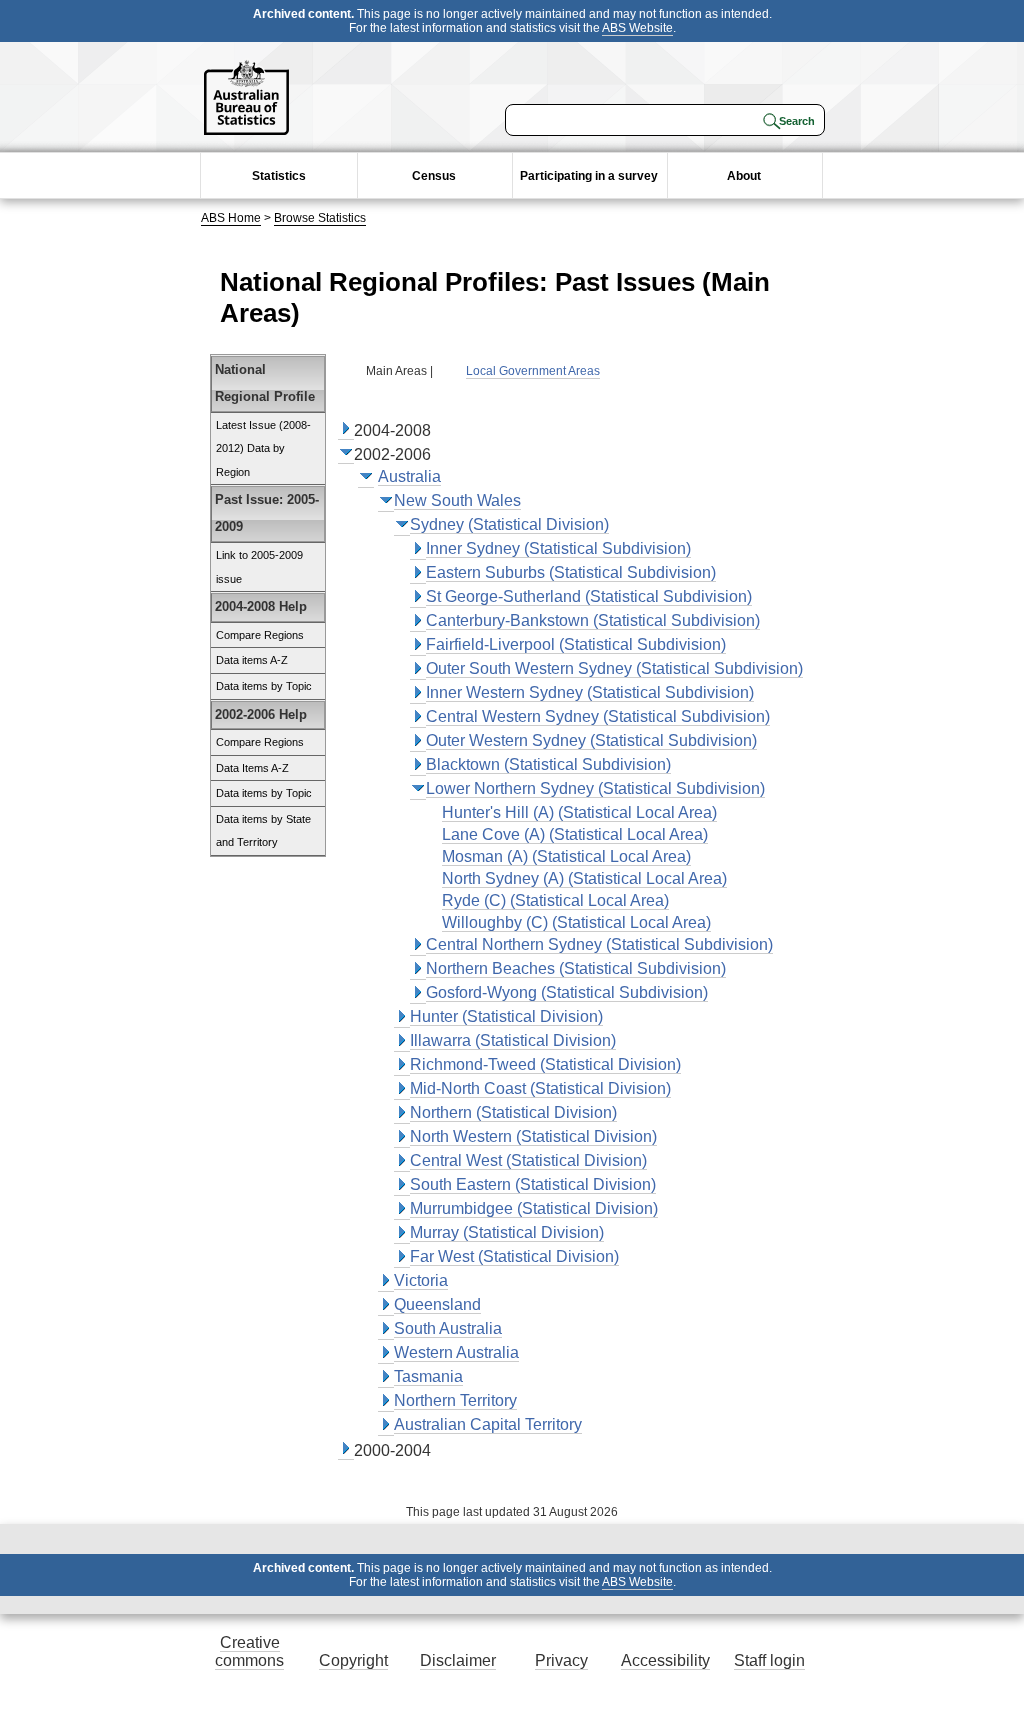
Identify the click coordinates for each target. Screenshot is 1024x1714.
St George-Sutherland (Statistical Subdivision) (589, 596)
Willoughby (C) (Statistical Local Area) (576, 922)
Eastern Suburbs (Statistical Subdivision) (571, 572)
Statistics (279, 176)
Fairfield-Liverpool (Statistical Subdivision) (576, 644)
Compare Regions (260, 635)
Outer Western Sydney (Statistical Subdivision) (591, 740)
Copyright (353, 1660)
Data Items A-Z (252, 768)
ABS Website (637, 28)
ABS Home (231, 218)
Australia (409, 476)
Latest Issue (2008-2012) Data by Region (263, 448)
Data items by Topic (264, 686)
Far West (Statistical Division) (514, 1256)
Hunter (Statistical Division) (506, 1016)
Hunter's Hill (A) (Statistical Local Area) (579, 812)
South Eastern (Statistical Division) (533, 1184)
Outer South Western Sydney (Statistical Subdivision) (614, 668)
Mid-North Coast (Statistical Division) (540, 1088)
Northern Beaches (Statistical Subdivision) (576, 968)
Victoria (421, 1280)
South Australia (448, 1328)
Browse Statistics (320, 218)
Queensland (437, 1304)
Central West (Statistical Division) (528, 1160)
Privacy (561, 1660)
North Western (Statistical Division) (533, 1136)
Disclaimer (458, 1660)
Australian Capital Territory (488, 1424)
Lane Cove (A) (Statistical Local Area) (575, 834)
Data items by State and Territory (263, 831)
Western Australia (456, 1352)
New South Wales (457, 500)
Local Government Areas (533, 371)
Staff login (769, 1660)
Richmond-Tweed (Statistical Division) (545, 1064)
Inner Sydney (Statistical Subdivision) (558, 548)
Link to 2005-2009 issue (259, 567)
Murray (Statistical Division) (507, 1232)
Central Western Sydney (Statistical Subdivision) (598, 716)
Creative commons (249, 1651)
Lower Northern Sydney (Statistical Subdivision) (595, 788)
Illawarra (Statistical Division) (513, 1040)
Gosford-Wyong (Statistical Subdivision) (567, 992)
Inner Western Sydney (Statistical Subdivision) (590, 692)
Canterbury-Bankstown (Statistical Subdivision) (593, 620)
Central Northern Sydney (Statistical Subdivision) (599, 944)
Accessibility (665, 1660)
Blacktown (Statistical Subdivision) (548, 764)
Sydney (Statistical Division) (509, 524)
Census (434, 176)
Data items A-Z (252, 660)
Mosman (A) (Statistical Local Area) (566, 856)
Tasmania (428, 1376)
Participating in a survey (589, 176)
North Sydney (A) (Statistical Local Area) (584, 878)
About (744, 176)
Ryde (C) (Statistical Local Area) (555, 900)
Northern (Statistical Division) (513, 1112)
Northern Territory (455, 1400)
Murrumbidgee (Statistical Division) (534, 1208)
